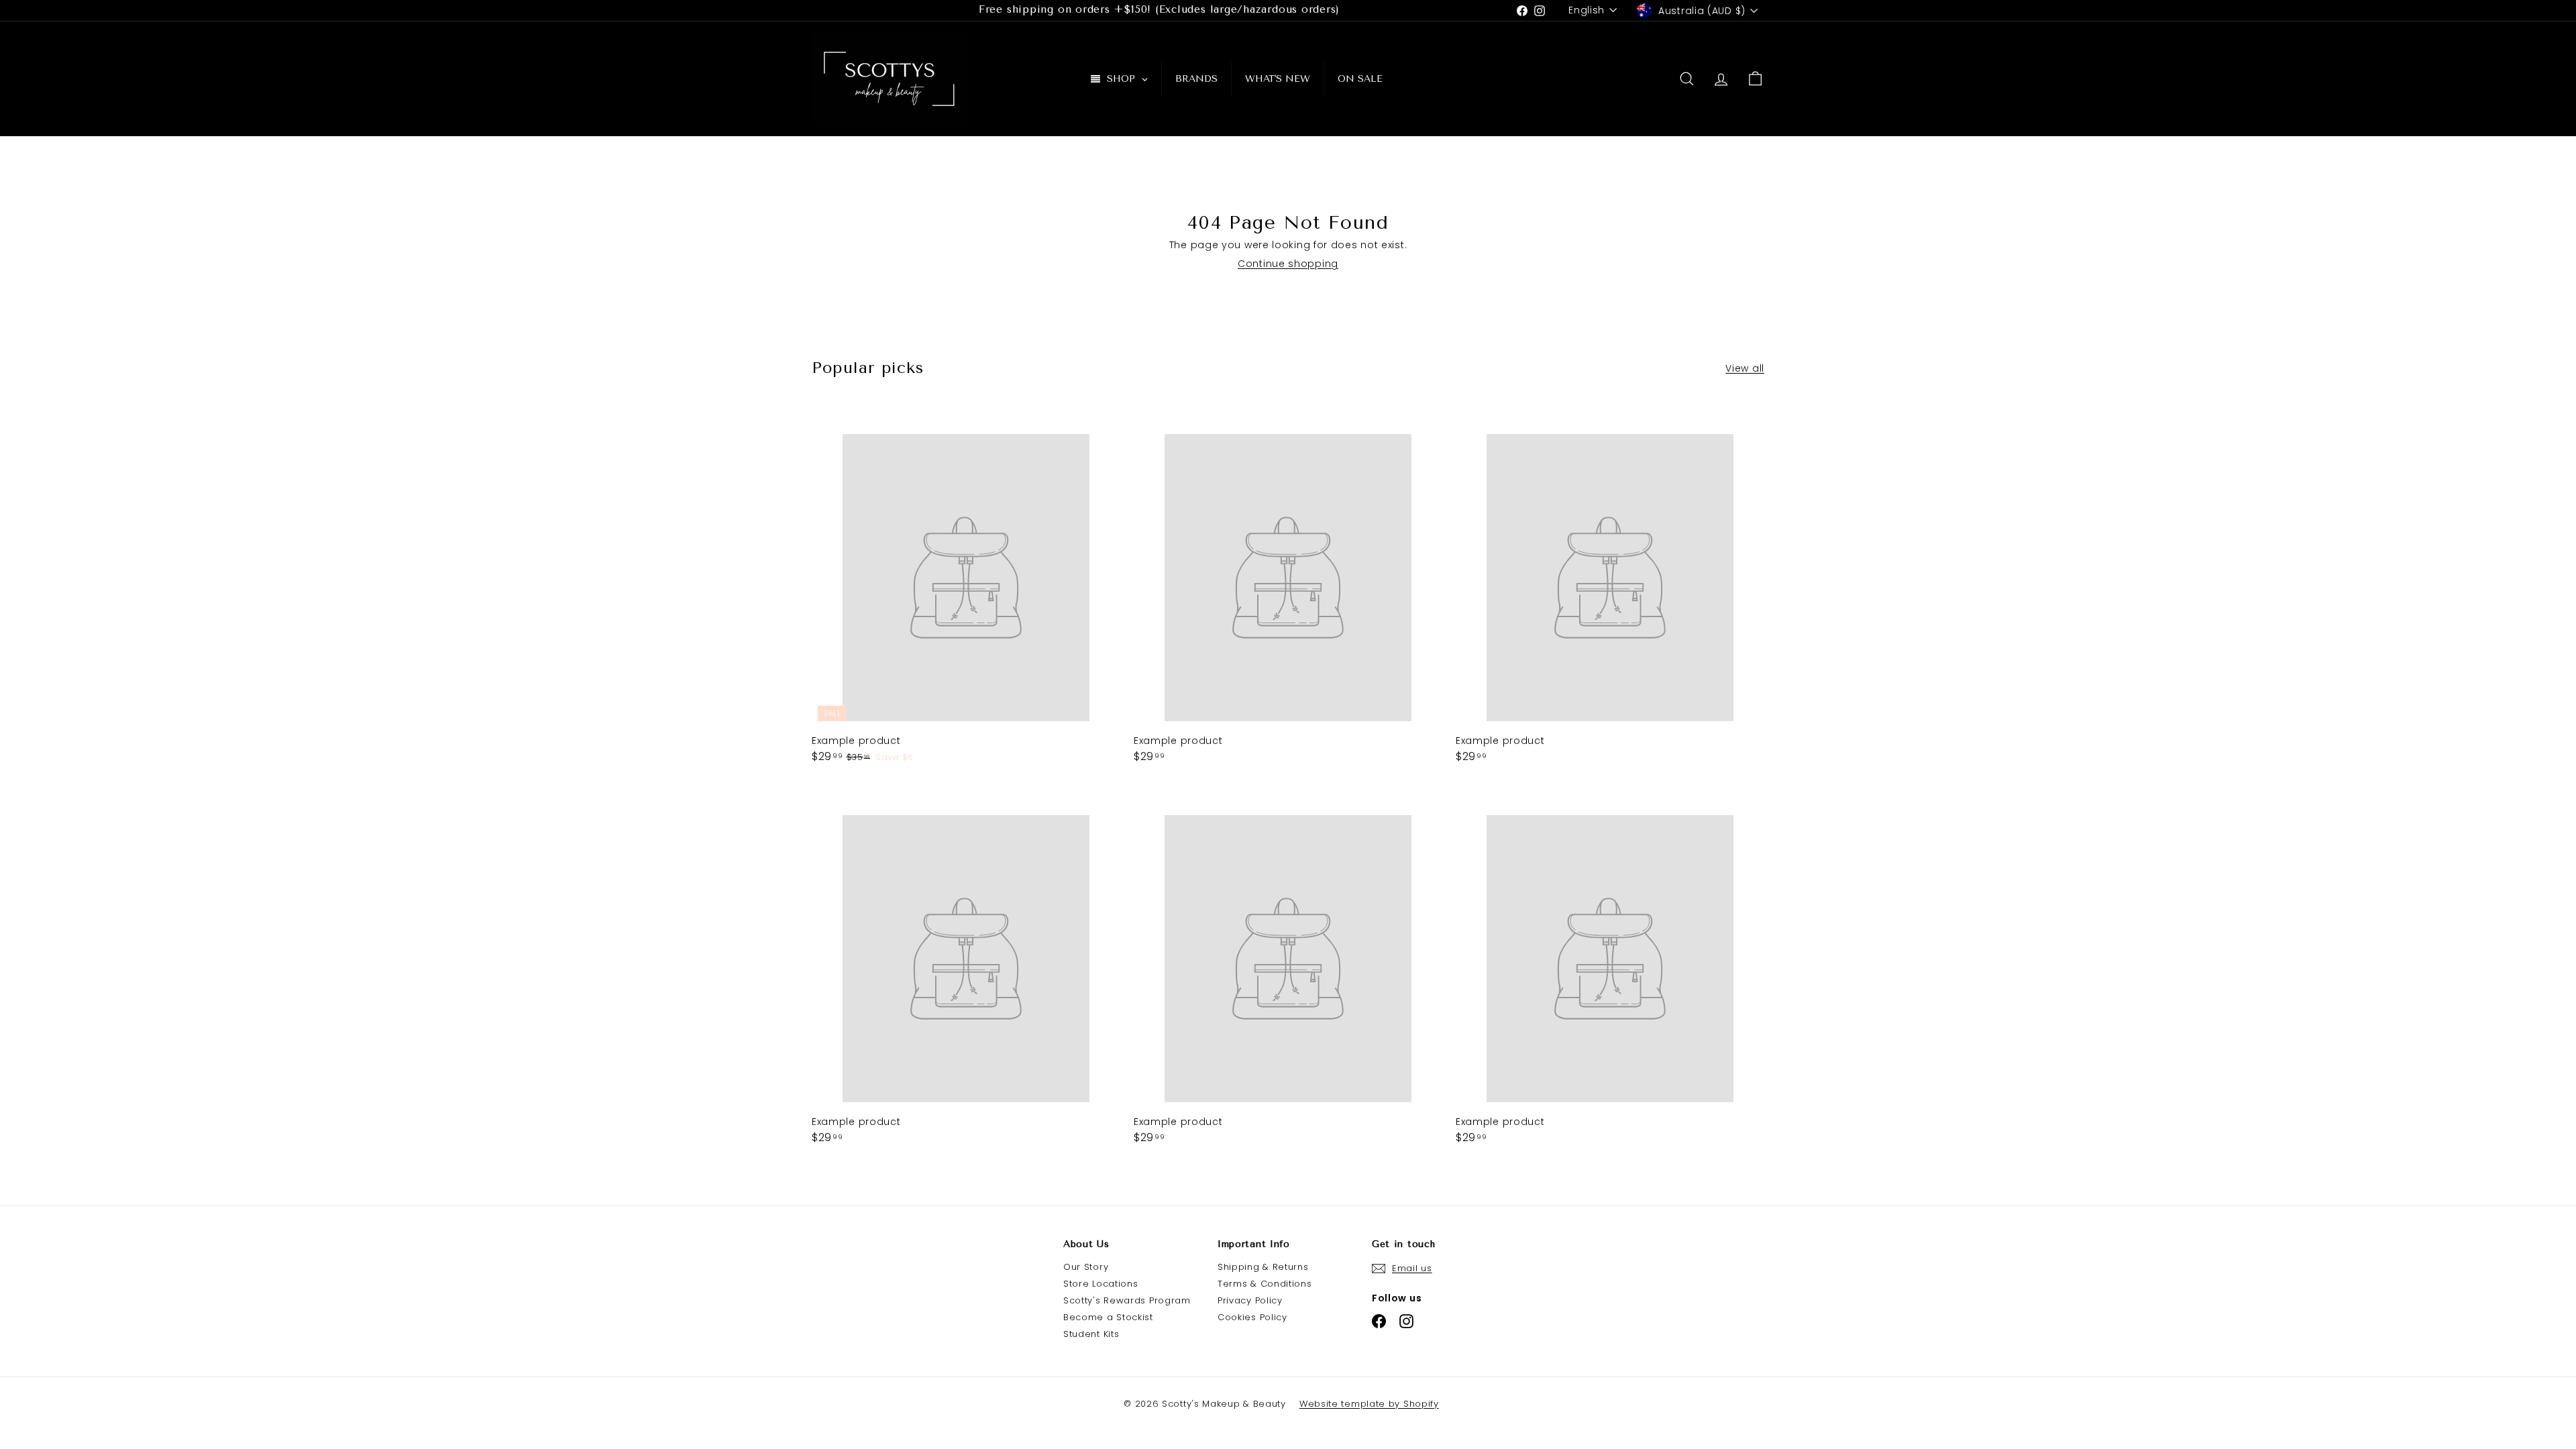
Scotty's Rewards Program (1127, 1300)
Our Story (1086, 1267)
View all (1745, 368)
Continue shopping (1288, 264)
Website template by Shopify (1369, 1404)
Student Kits (1091, 1334)
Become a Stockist (1108, 1317)
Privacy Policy (1250, 1300)
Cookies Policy (1252, 1317)
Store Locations (1101, 1284)
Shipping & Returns (1263, 1267)
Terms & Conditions (1265, 1284)
